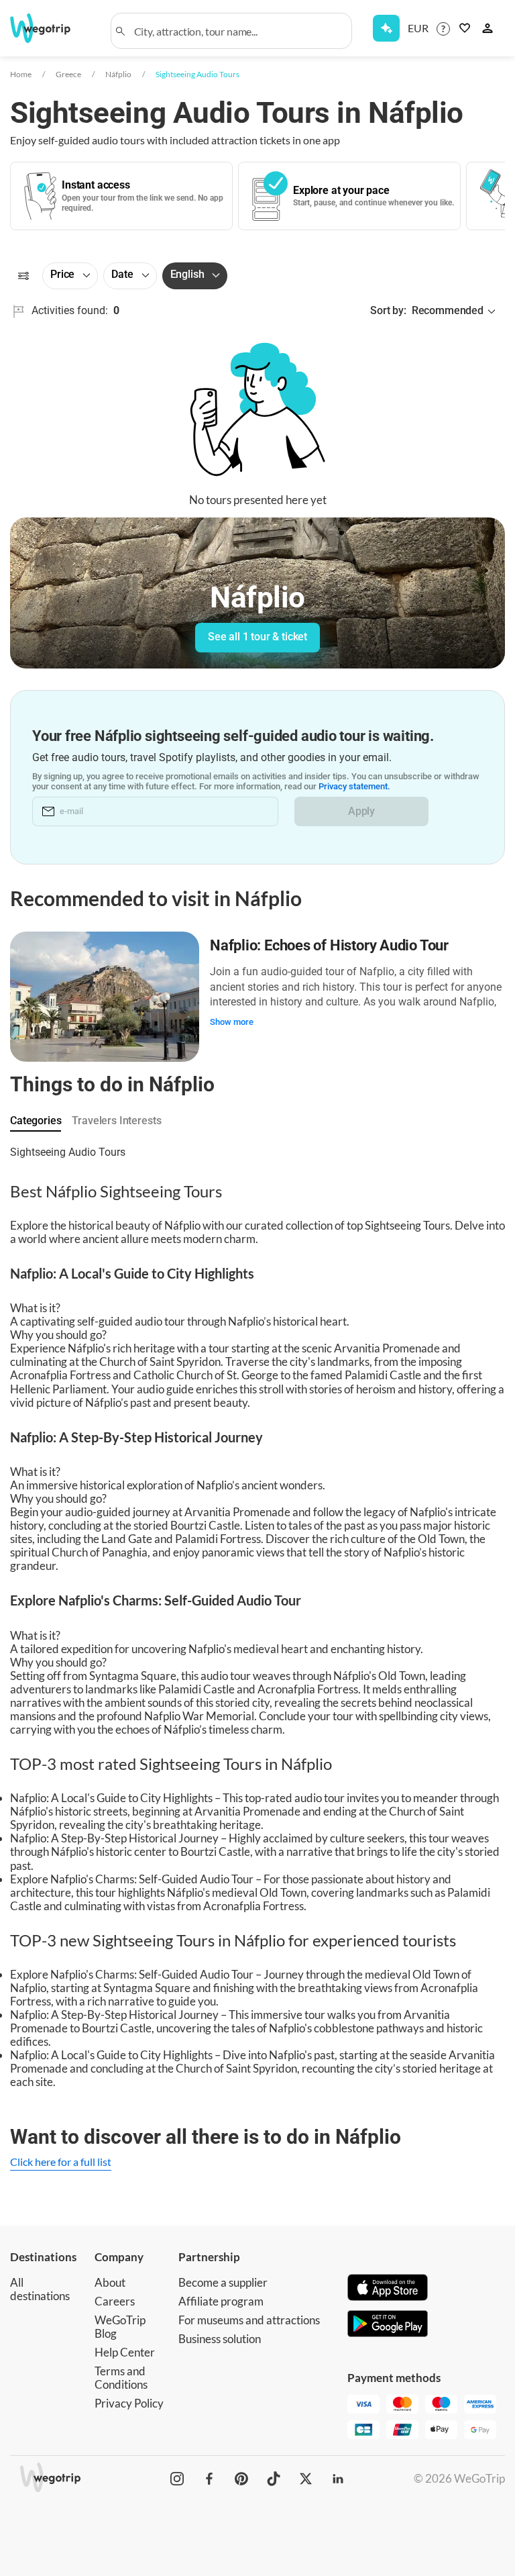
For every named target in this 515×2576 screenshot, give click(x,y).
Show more (232, 1022)
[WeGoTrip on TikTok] (274, 2479)
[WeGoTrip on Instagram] (177, 2479)
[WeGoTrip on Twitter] (306, 2479)
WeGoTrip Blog (120, 2327)
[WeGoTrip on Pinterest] (241, 2479)
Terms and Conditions (121, 2378)
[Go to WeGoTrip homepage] (46, 28)
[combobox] (238, 31)
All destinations (40, 2289)
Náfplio (118, 74)
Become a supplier (223, 2282)
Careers (115, 2301)
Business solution (220, 2339)
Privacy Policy (129, 2403)
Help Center (125, 2352)
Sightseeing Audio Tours (197, 74)
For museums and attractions (249, 2320)
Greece (68, 74)
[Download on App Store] (388, 2289)
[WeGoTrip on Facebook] (209, 2479)
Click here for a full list (61, 2162)
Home (21, 74)
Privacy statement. (354, 786)
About (110, 2282)
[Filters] (23, 276)
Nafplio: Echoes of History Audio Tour (329, 945)
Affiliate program (221, 2301)
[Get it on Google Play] (388, 2325)
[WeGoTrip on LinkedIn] (338, 2479)
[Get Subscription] (386, 28)
